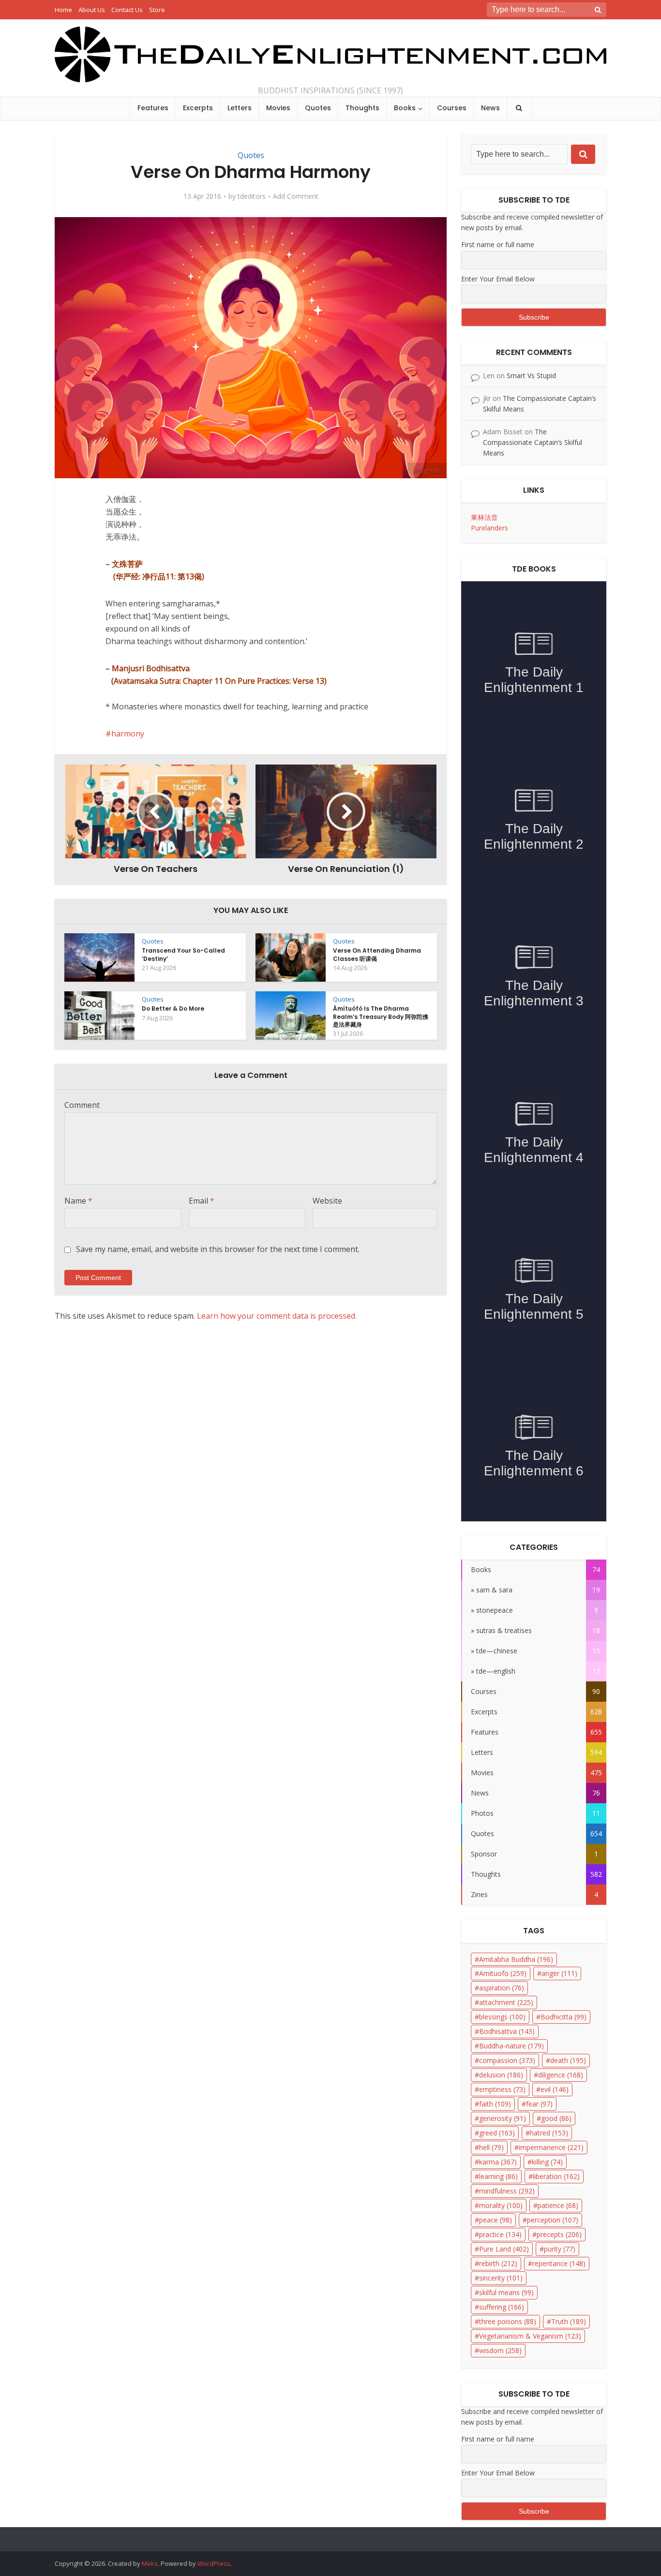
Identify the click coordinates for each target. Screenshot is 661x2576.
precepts (559, 2234)
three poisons (508, 2321)
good (556, 2118)
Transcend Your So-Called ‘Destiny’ (183, 954)
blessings (502, 2017)
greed (497, 2133)
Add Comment (296, 196)
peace (496, 2220)
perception (553, 2220)
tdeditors (252, 196)
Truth (569, 2321)
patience (558, 2205)
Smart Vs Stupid (531, 375)
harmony (128, 734)
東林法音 (484, 517)
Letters (240, 108)
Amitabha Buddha (516, 1959)
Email (202, 1201)
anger (559, 1973)
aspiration (502, 1988)
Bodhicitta (563, 2017)
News (490, 108)
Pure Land (504, 2249)
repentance (559, 2263)
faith (495, 2104)
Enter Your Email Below (498, 279)
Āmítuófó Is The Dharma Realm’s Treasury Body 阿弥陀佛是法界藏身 (381, 1016)
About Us (92, 10)
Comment (82, 1105)
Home (63, 10)
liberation (556, 2176)
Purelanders (489, 528)
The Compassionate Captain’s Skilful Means (533, 442)
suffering (502, 2307)
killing (547, 2162)
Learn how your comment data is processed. (277, 1316)
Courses (452, 108)
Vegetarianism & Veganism (530, 2336)
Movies (278, 108)
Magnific (427, 470)
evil (555, 2089)
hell (491, 2147)
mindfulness (507, 2191)
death (568, 2060)
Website (327, 1201)
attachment (506, 2002)
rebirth (498, 2263)
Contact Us (127, 10)
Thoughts (362, 108)
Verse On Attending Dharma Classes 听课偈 (377, 954)
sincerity (501, 2278)
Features (153, 108)
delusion (501, 2075)
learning (498, 2176)
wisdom (500, 2350)
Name (78, 1201)
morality (501, 2205)
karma (498, 2162)
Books (405, 108)
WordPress (214, 2563)
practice (500, 2234)
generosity (503, 2118)
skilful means (506, 2292)
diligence (561, 2075)
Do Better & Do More (173, 1008)
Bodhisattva (507, 2031)
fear (539, 2104)
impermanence (551, 2147)
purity (560, 2249)
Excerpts (198, 108)
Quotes (318, 108)
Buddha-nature (511, 2046)
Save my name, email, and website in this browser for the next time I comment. (218, 1249)
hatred (549, 2133)
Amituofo (503, 1973)
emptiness (502, 2089)
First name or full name (498, 244)
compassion (507, 2060)
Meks (150, 2563)
